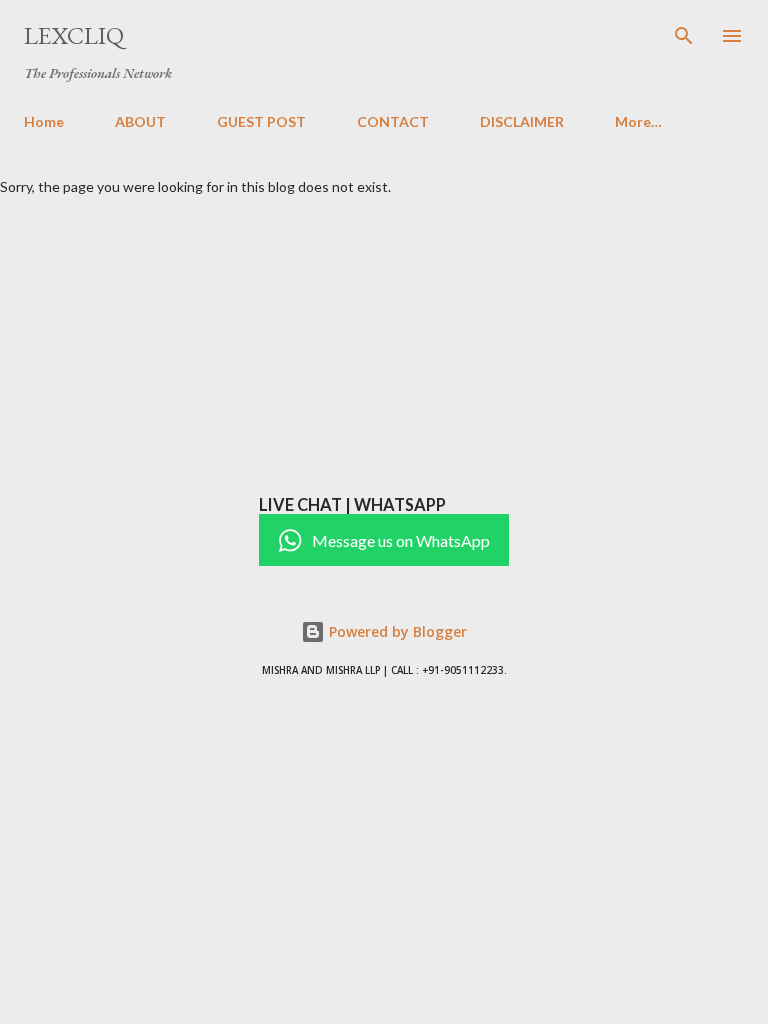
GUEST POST (261, 121)
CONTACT (393, 121)
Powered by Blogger (396, 631)
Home (44, 121)
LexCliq (74, 35)
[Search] (684, 36)
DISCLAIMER (522, 121)
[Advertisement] (384, 345)
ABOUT (140, 121)
